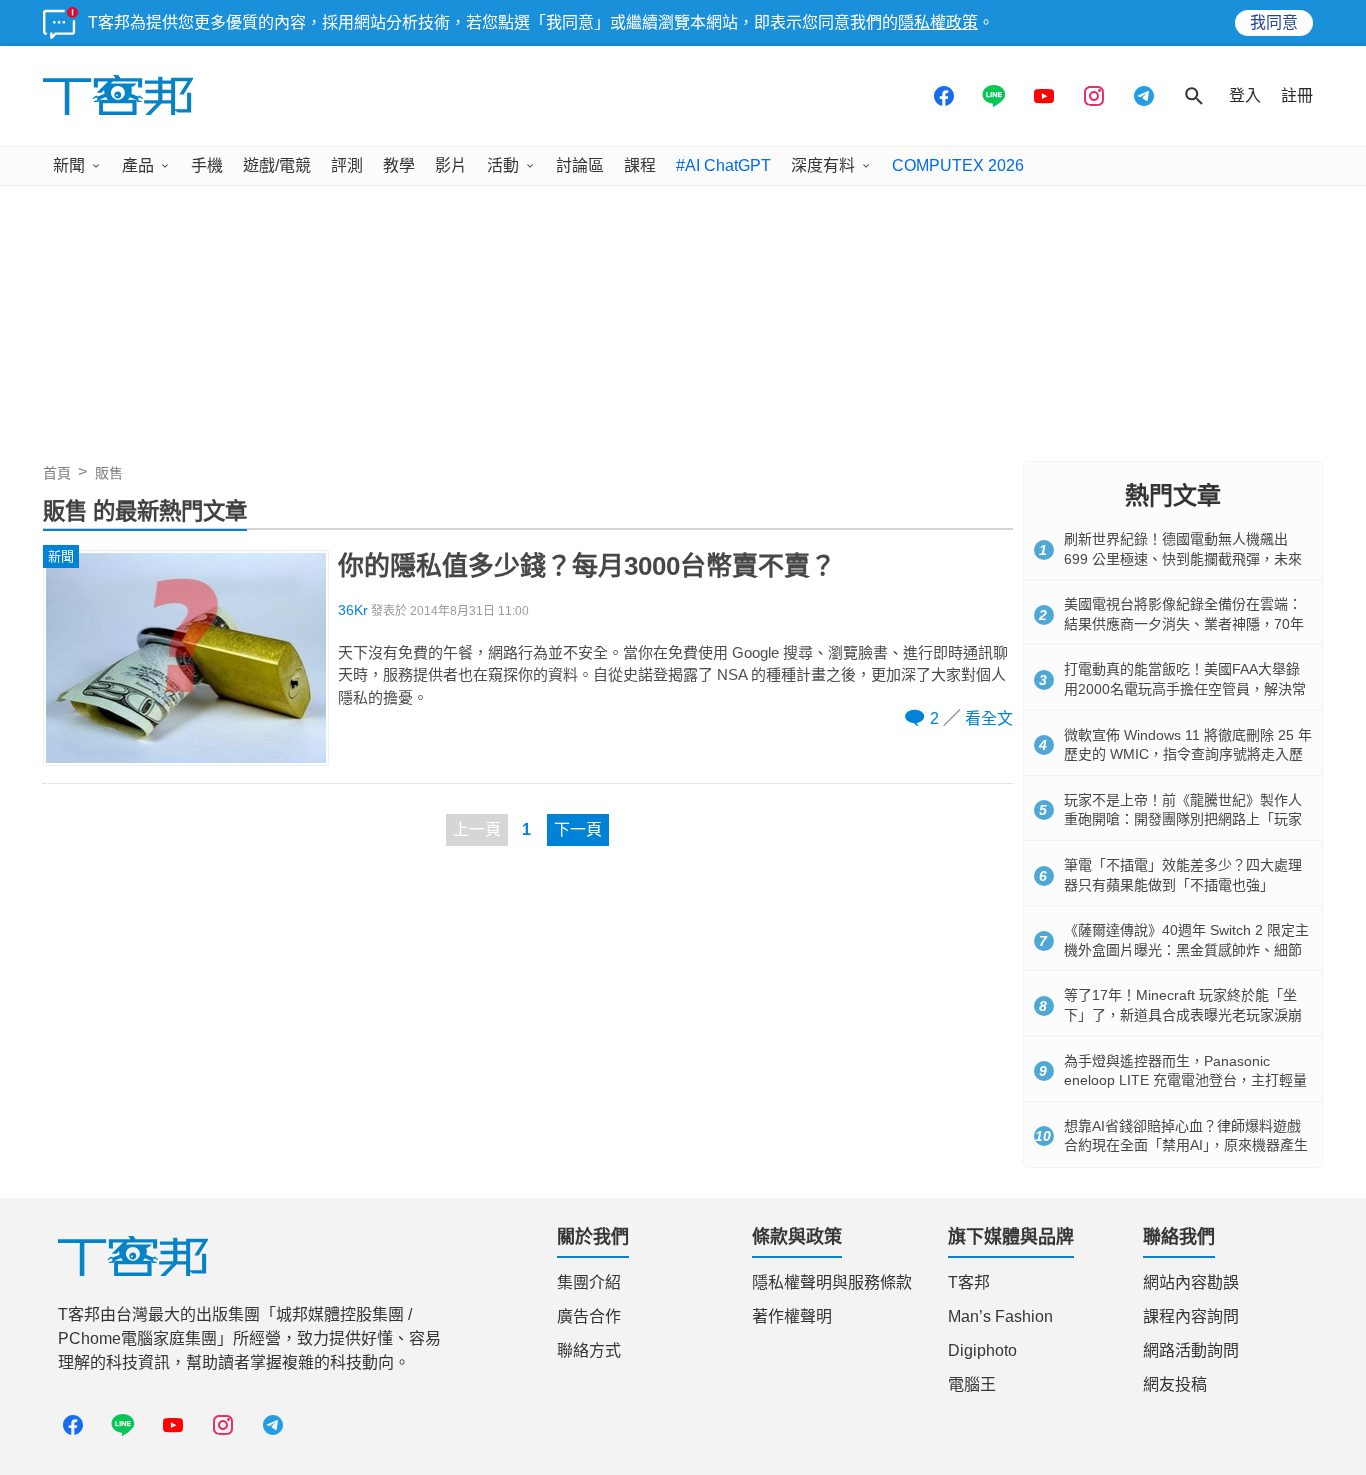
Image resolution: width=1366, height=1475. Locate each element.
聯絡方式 (589, 1350)
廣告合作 (589, 1316)
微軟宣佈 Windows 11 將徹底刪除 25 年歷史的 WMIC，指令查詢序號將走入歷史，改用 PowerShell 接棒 (1188, 754)
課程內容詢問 (1191, 1316)
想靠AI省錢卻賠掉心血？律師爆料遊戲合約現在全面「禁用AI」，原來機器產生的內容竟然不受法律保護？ (1186, 1145)
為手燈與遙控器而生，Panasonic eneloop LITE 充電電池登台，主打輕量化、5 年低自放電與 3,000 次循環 (1185, 1080)
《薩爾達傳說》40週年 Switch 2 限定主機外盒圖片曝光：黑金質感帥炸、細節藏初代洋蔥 (1186, 949)
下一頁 (578, 829)
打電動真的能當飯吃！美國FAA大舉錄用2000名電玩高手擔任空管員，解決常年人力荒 (1185, 688)
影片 (451, 165)
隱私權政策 (938, 22)
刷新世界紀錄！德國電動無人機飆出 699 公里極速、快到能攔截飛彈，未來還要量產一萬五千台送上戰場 (1183, 558)
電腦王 (972, 1384)
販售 (109, 473)
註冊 (1297, 95)
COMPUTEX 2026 (958, 165)
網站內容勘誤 (1191, 1282)
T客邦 (969, 1282)
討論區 (580, 165)
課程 (640, 165)
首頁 (57, 473)
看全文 (989, 718)
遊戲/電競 (277, 165)
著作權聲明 (792, 1316)
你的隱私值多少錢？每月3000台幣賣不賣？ (587, 566)
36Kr (353, 610)
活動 (503, 165)
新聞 (69, 165)
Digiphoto (982, 1350)
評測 (347, 165)
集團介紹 (589, 1282)
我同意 (1274, 22)
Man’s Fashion (1000, 1316)
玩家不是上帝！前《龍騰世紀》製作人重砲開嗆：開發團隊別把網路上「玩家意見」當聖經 (1183, 819)
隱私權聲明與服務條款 (832, 1282)
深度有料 (823, 165)
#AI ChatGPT (723, 165)
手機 (207, 165)
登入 (1245, 95)
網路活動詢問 (1191, 1350)
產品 (138, 165)
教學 (399, 165)
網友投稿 (1175, 1384)
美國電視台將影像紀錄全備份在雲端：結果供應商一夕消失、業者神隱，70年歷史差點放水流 (1184, 623)
